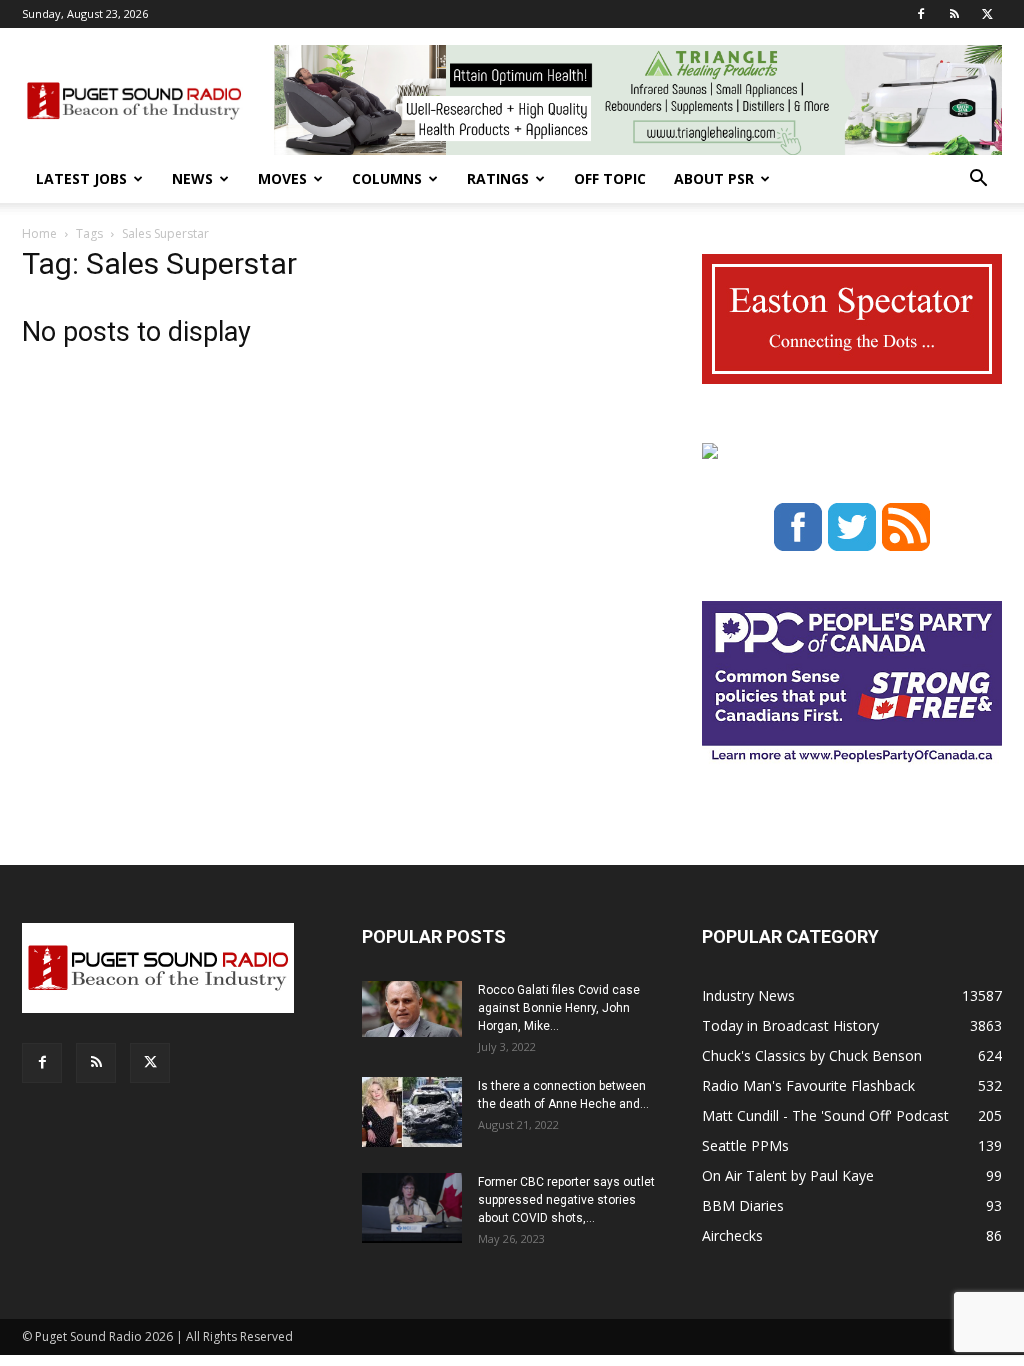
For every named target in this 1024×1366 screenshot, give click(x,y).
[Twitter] (987, 14)
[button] (978, 180)
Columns (387, 178)
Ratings (498, 178)
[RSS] (954, 14)
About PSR (714, 178)
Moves (282, 178)
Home (39, 233)
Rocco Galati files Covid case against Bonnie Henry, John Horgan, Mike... (559, 1008)
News (192, 178)
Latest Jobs (81, 178)
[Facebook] (921, 14)
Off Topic (610, 178)
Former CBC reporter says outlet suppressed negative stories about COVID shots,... (566, 1200)
